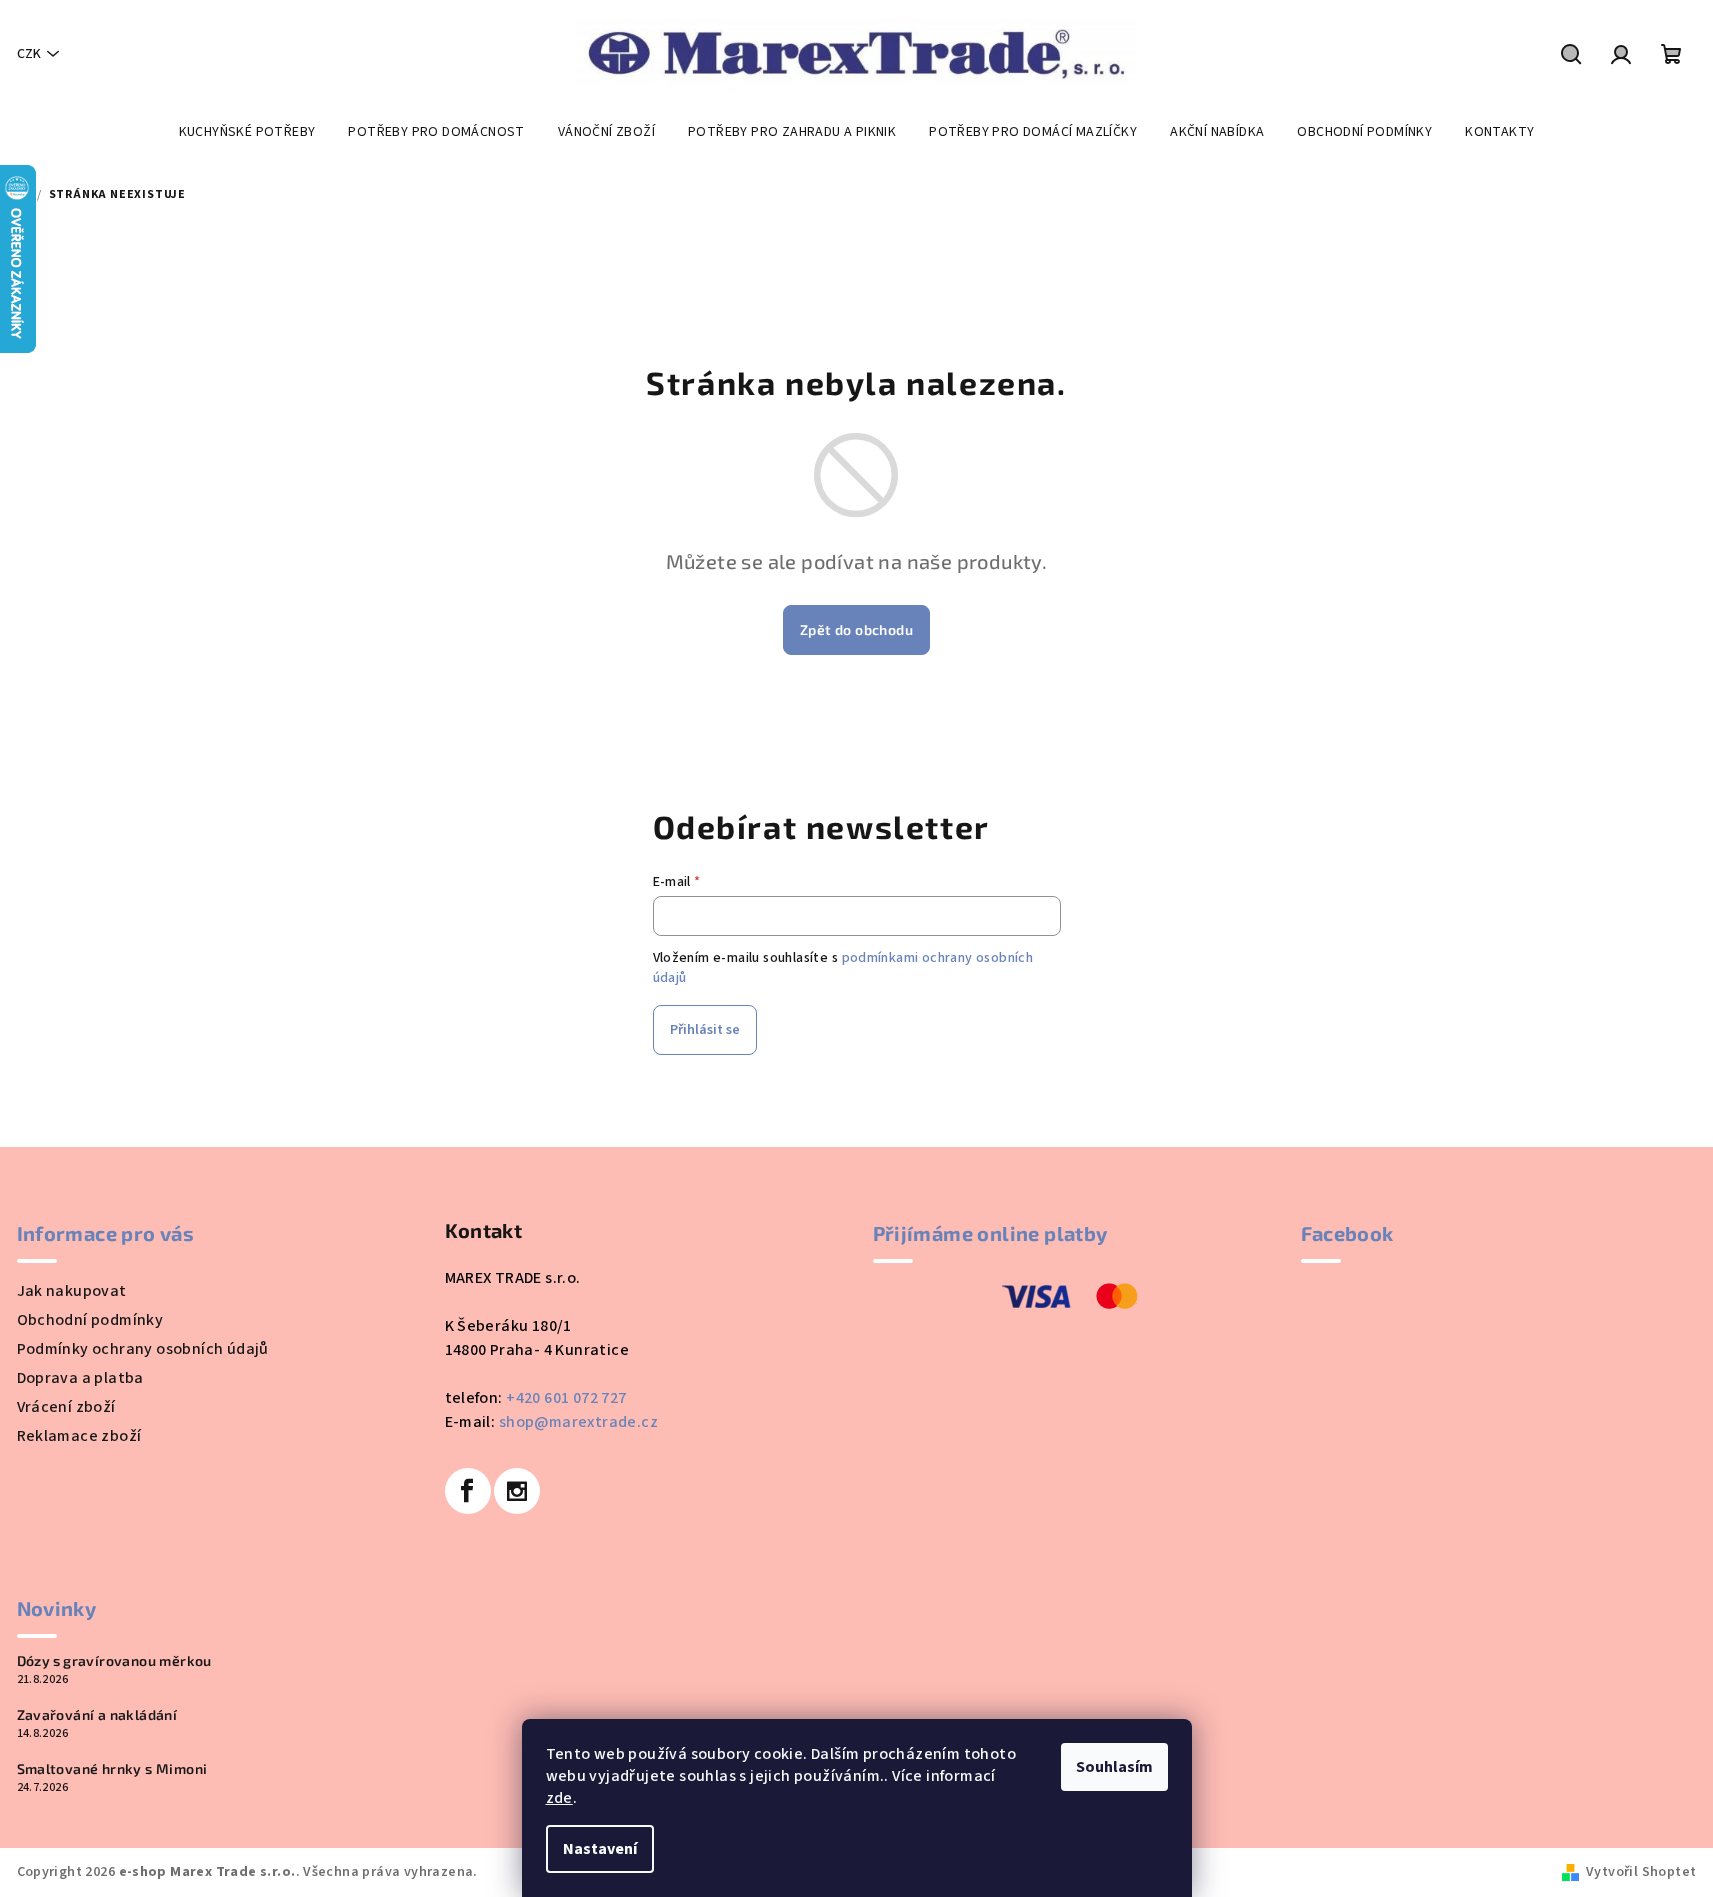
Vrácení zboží (66, 1407)
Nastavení (600, 1849)
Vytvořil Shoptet (1641, 1872)
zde (559, 1798)
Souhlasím (1114, 1767)
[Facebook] (468, 1491)
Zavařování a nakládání (97, 1715)
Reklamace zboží (79, 1436)
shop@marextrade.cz (578, 1422)
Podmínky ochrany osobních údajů (143, 1349)
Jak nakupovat (72, 1291)
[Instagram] (517, 1491)
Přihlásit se (705, 1030)
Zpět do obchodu (856, 629)
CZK (29, 54)
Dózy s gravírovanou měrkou (114, 1661)
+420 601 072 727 (566, 1398)
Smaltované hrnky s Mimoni (112, 1769)
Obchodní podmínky (90, 1320)
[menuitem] (247, 132)
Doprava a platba (80, 1378)
